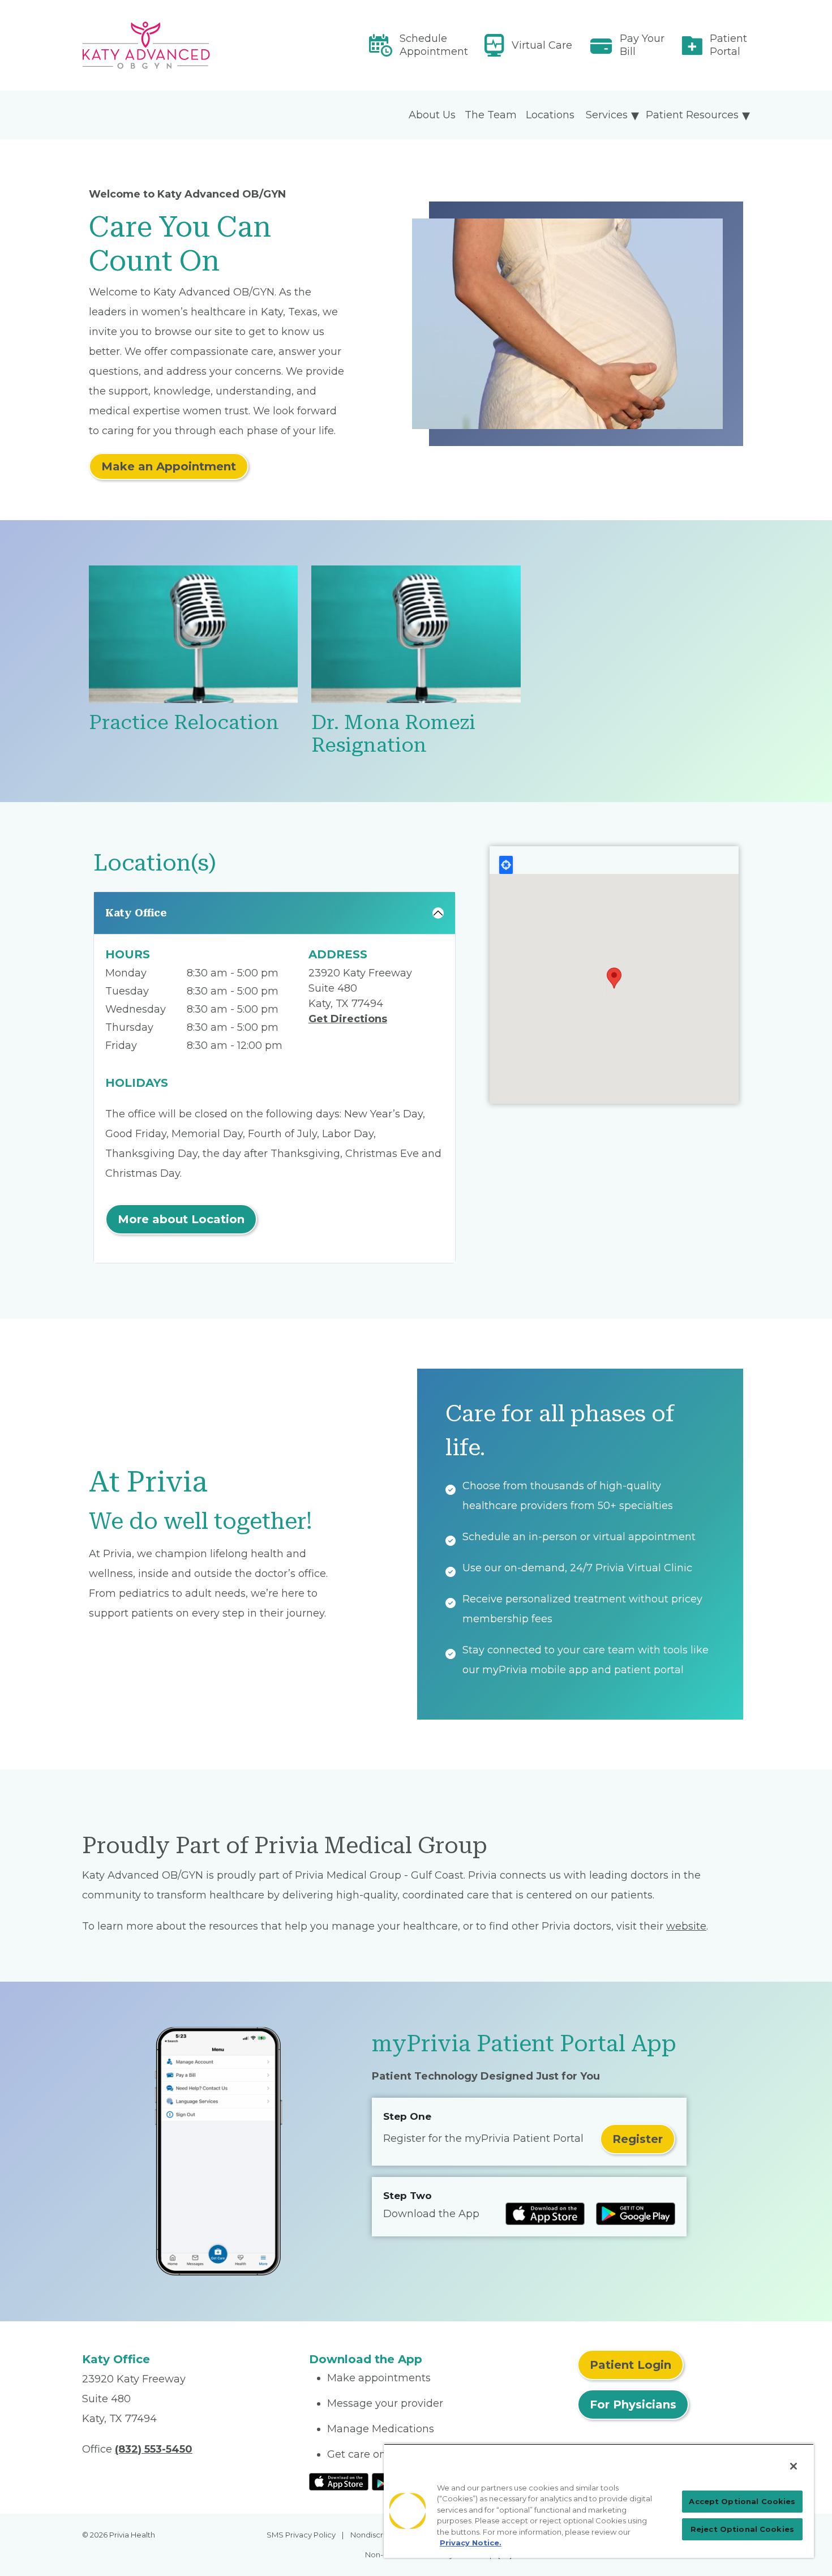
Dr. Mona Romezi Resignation (393, 734)
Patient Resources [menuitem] (692, 115)
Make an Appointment (169, 466)
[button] (614, 978)
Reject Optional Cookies (742, 2529)
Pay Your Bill (642, 45)
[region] (599, 2501)
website (686, 1926)
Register (638, 2139)
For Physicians (633, 2404)
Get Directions (348, 1019)
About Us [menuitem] (432, 115)
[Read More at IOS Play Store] (339, 2481)
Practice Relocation (184, 723)
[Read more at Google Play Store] (636, 2214)
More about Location (181, 1219)
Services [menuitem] (607, 115)
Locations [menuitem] (550, 115)
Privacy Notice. (471, 2543)
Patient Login (631, 2365)
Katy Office (136, 913)
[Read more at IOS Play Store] (545, 2214)
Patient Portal (728, 45)
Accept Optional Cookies (742, 2501)
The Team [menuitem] (491, 115)
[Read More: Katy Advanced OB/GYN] (189, 45)
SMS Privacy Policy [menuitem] (301, 2535)
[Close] (794, 2466)
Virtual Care (542, 45)
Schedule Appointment (434, 45)
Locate (506, 865)
